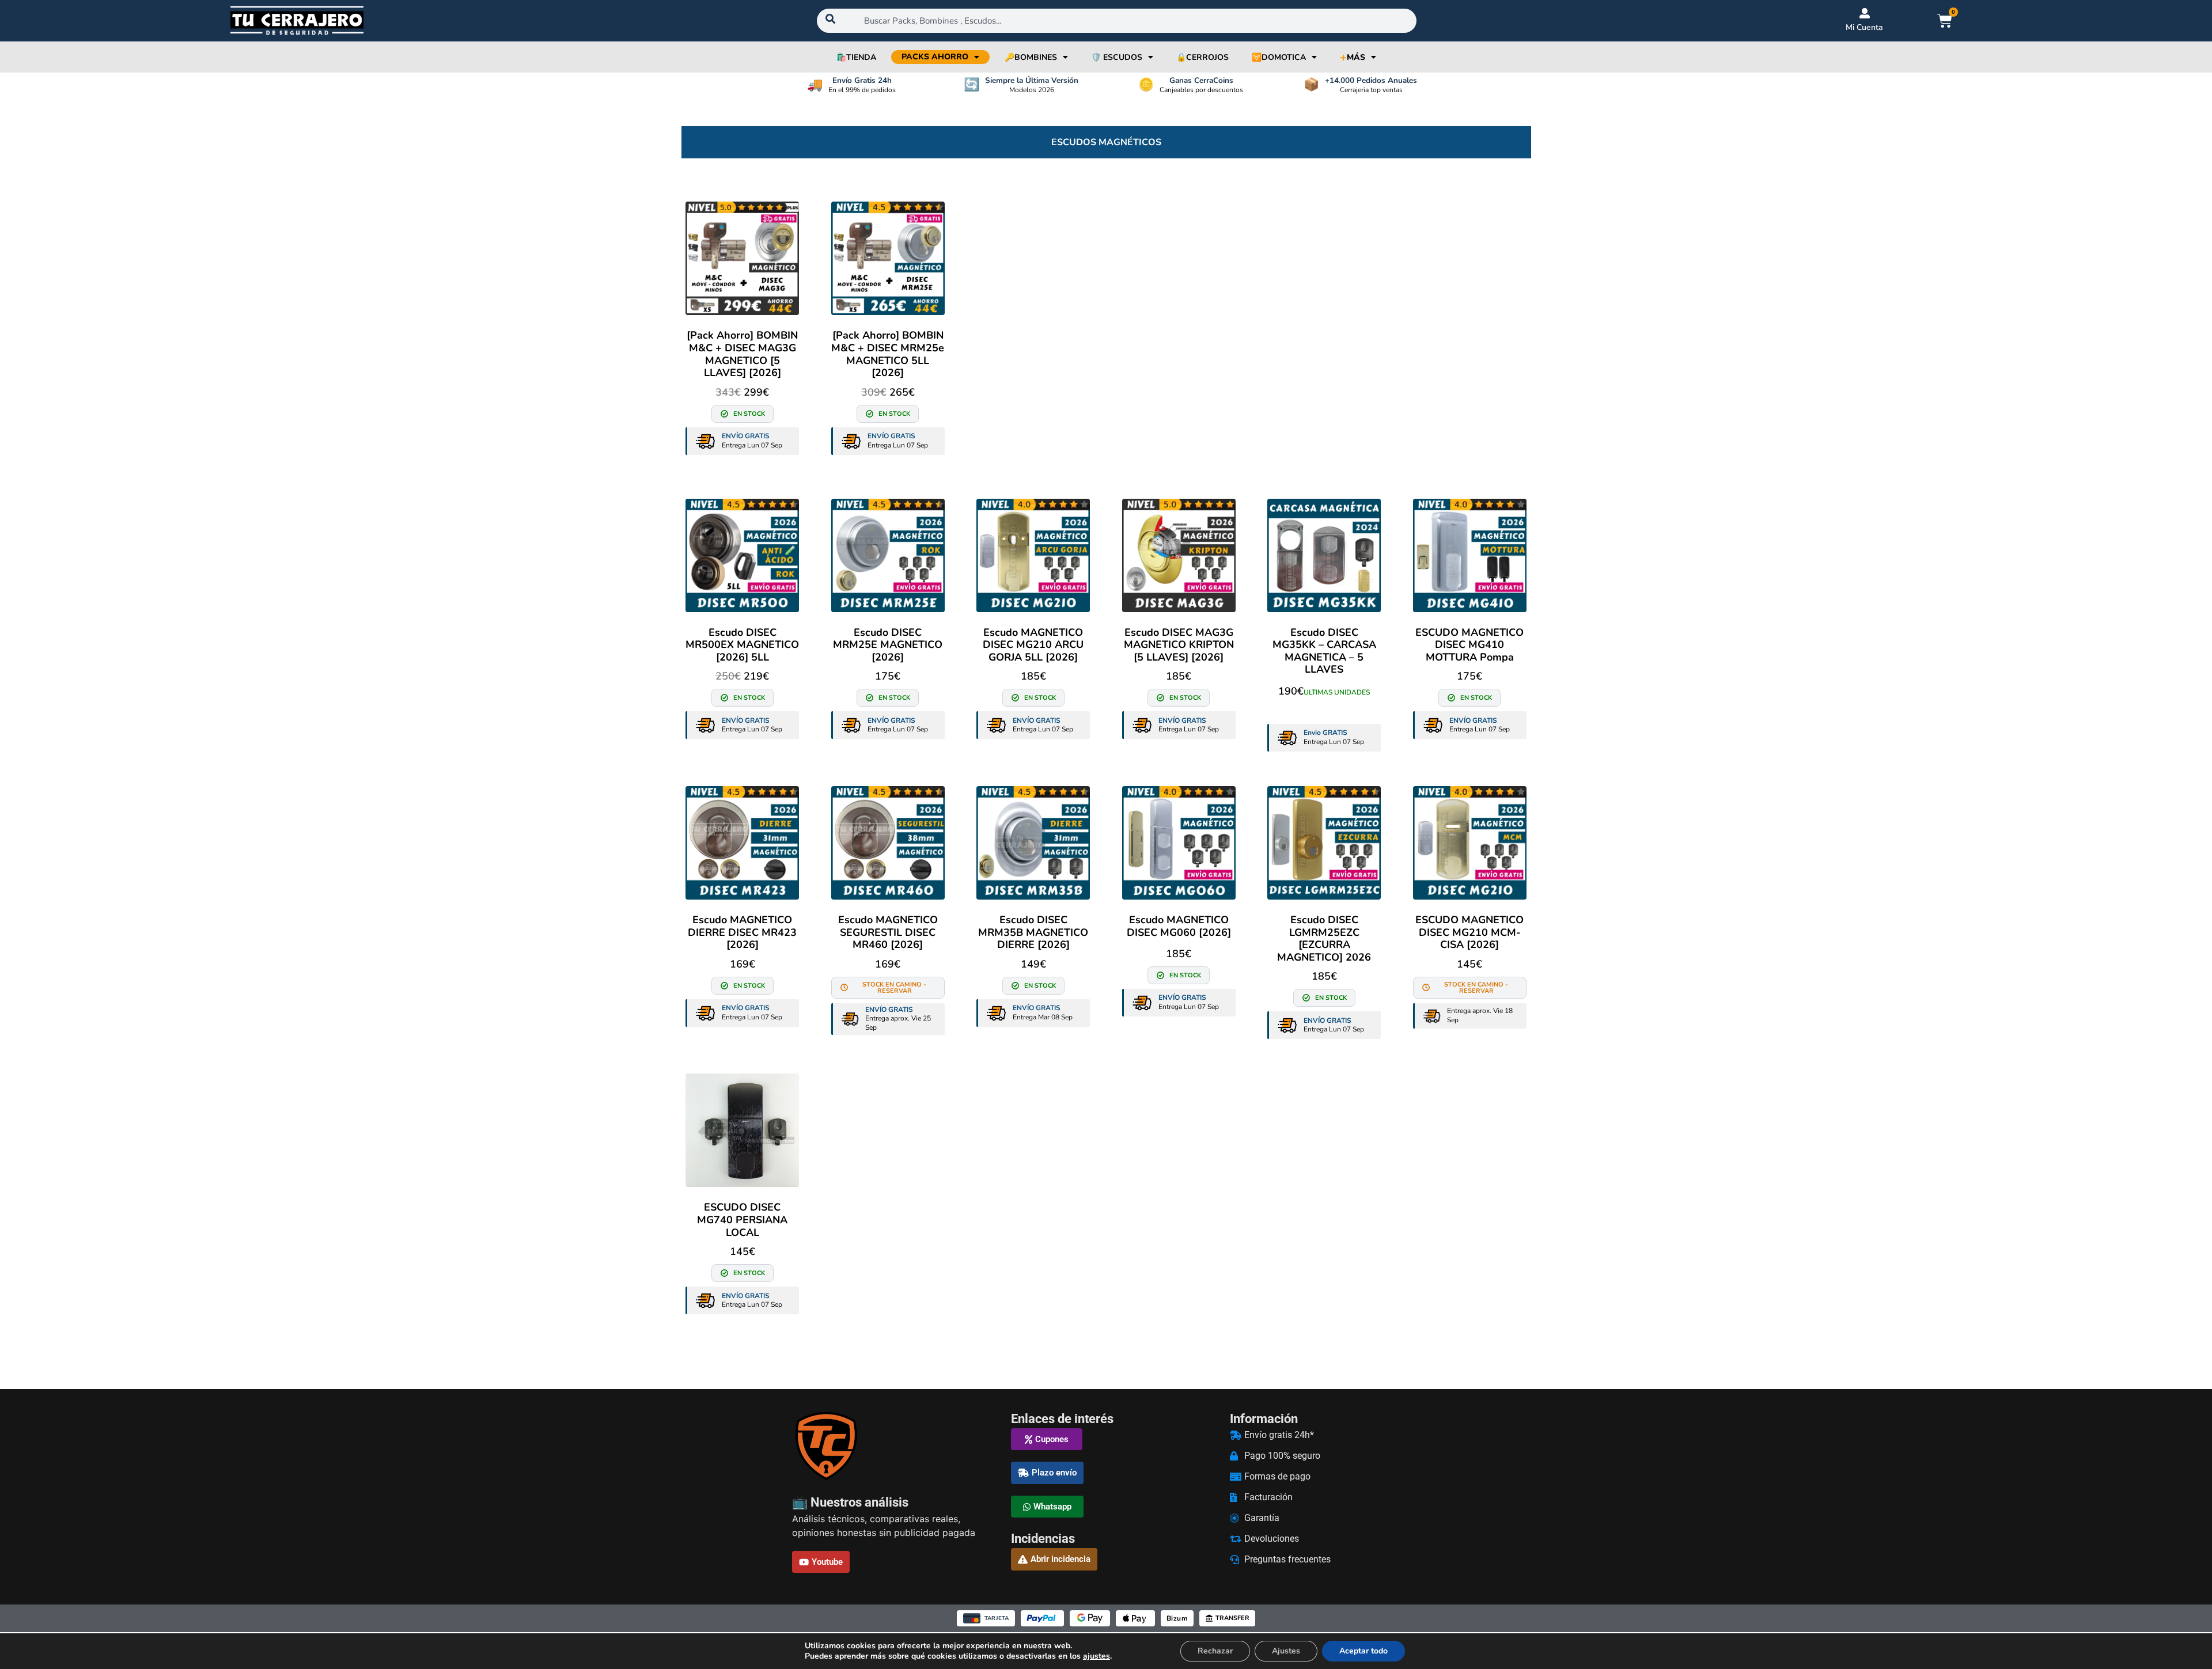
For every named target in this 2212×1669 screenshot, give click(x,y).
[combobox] (1117, 21)
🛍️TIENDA (856, 57)
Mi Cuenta (1864, 27)
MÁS (1353, 57)
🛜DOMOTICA (1279, 57)
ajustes (1096, 1656)
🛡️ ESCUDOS (1117, 57)
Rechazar (1215, 1651)
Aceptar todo (1363, 1651)
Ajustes (1286, 1651)
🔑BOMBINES (1031, 57)
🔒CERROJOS (1202, 57)
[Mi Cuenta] (1865, 13)
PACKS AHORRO (935, 57)
